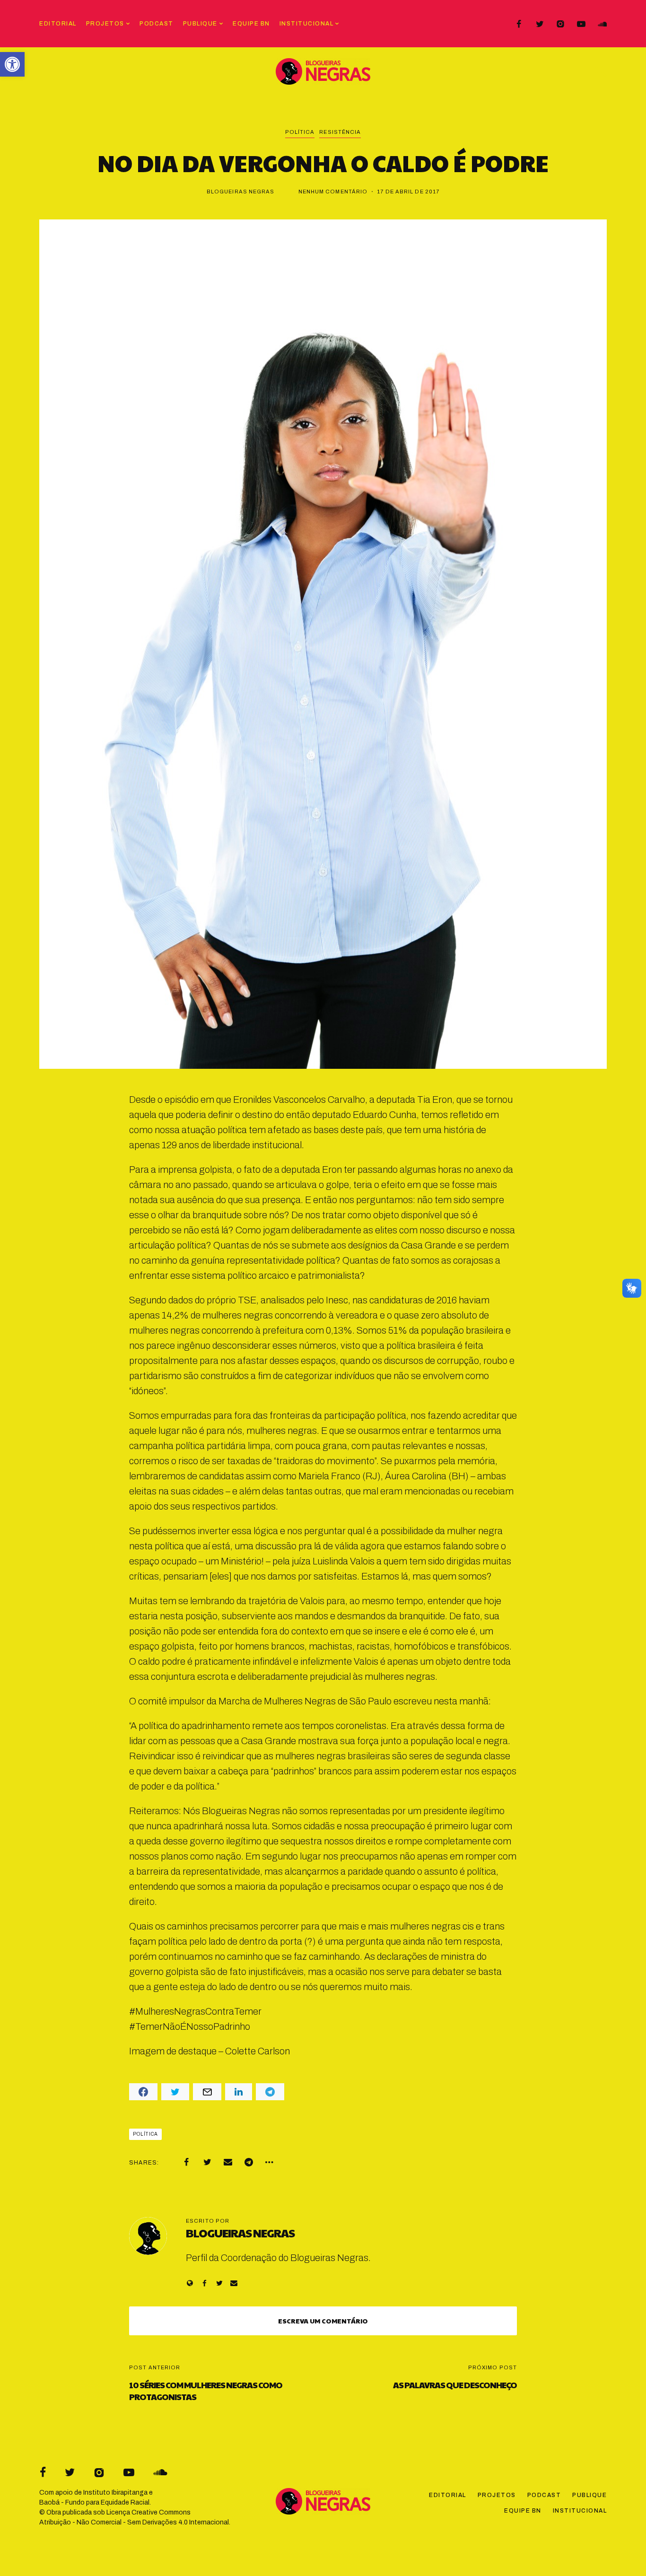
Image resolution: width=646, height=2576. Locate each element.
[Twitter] (540, 24)
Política (300, 132)
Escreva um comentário (323, 2321)
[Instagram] (560, 24)
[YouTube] (581, 24)
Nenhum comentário (333, 192)
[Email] (228, 2162)
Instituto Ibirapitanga (115, 2493)
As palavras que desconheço (455, 2385)
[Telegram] (249, 2162)
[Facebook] (519, 24)
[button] (12, 64)
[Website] (190, 2283)
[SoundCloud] (602, 24)
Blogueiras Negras (241, 192)
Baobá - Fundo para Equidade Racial (94, 2502)
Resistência (340, 132)
